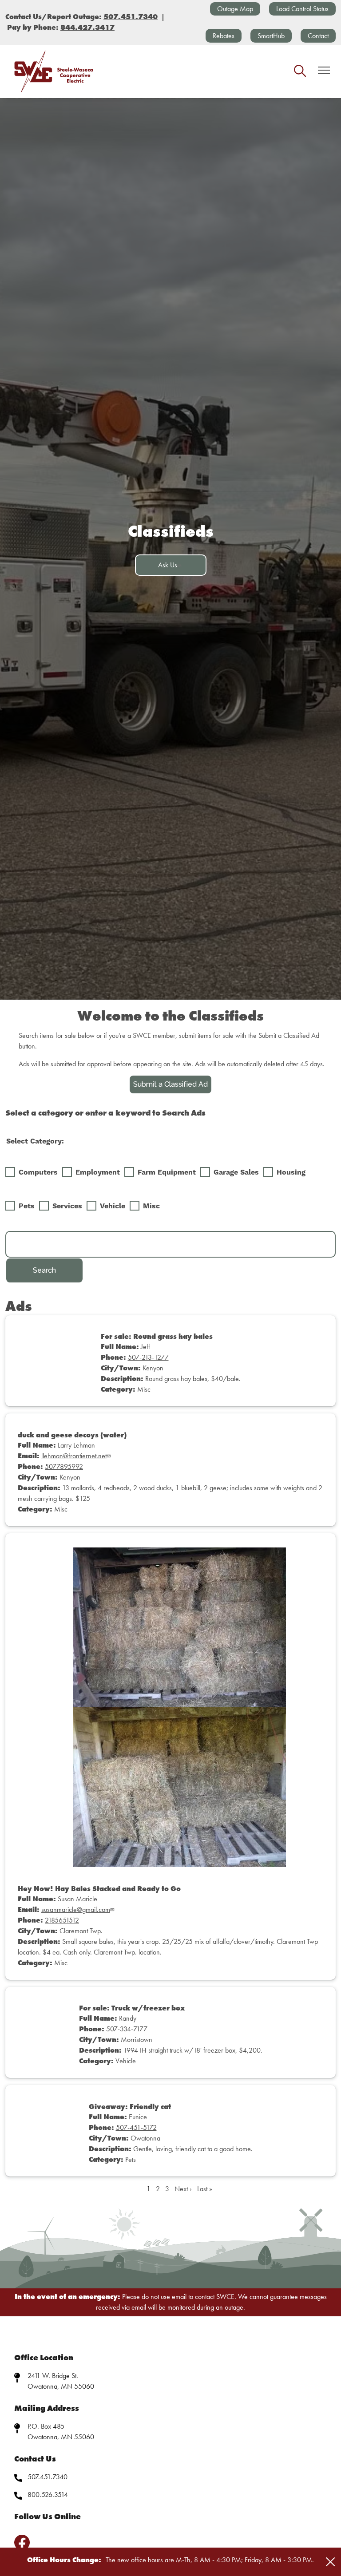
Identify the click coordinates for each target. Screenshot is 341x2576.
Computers (38, 1172)
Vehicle (113, 1206)
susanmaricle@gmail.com (76, 1909)
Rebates (224, 36)
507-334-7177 (127, 2029)
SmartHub (271, 36)
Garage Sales (236, 1172)
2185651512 (62, 1920)
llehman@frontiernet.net (74, 1456)
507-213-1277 (148, 1357)
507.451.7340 (48, 2477)
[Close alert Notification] (331, 2562)
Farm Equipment (167, 1172)
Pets (27, 1206)
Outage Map (235, 9)
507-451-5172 (136, 2127)
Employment (98, 1172)
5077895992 (64, 1466)
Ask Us (168, 565)
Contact (318, 36)
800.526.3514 (48, 2495)
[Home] (54, 71)
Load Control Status (302, 9)
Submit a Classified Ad (170, 1084)
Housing (291, 1172)
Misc (151, 1206)
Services (67, 1206)
